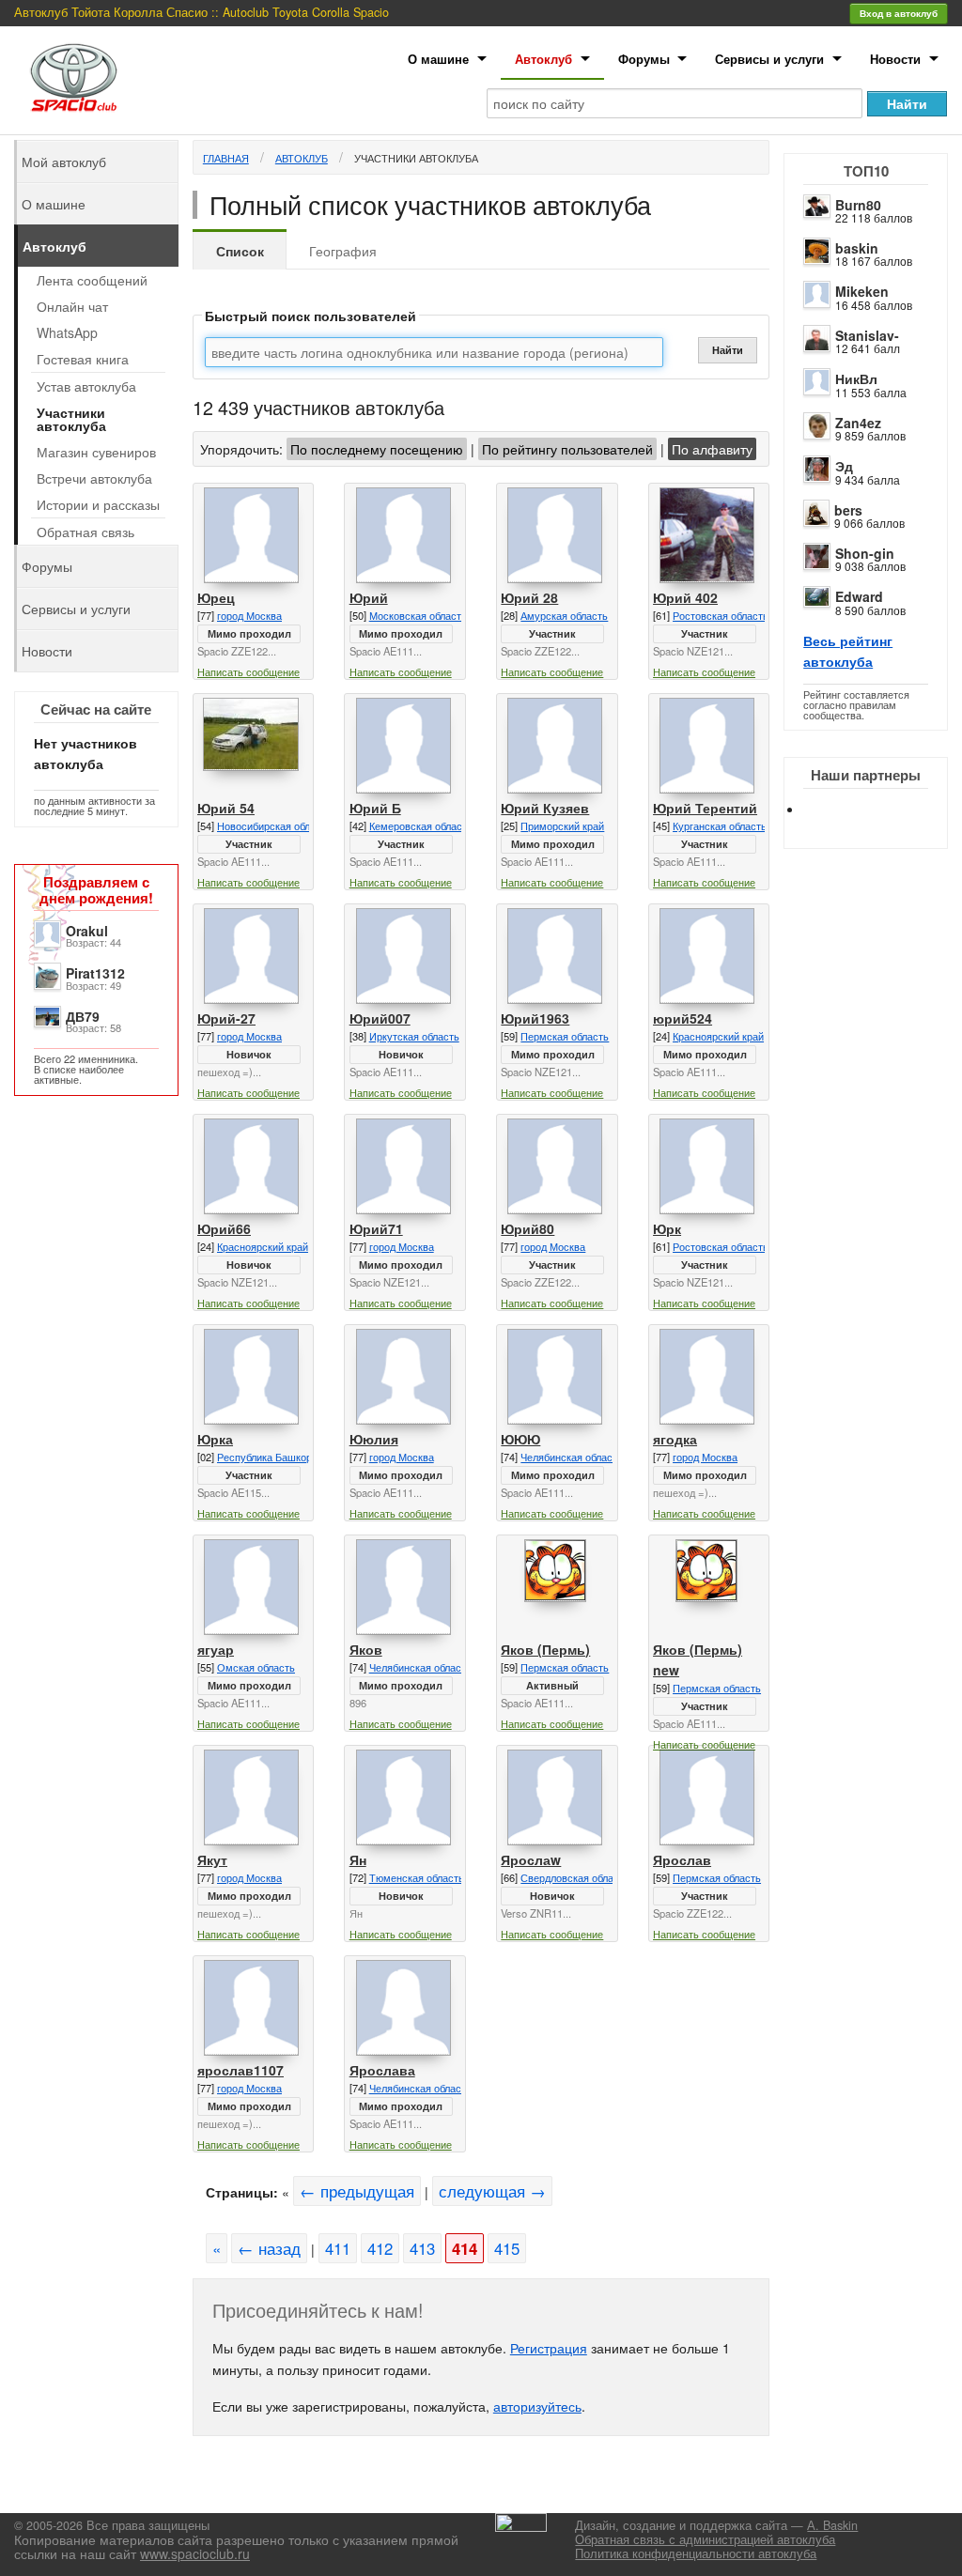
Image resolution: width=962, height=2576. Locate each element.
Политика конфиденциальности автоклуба (696, 2553)
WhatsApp (67, 332)
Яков (366, 1649)
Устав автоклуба (86, 386)
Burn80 (858, 205)
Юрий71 (376, 1228)
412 (380, 2248)
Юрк (667, 1228)
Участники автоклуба (416, 158)
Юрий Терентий (705, 808)
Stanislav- (867, 335)
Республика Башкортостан (280, 1457)
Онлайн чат (72, 306)
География (343, 251)
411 (338, 2248)
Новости (895, 59)
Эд (844, 466)
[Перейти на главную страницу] (74, 77)
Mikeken (862, 291)
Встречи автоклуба (94, 478)
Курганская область (720, 825)
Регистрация (549, 2348)
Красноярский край (718, 1036)
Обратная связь (85, 532)
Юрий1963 (535, 1018)
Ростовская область (721, 615)
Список (240, 251)
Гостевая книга (83, 359)
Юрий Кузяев (545, 808)
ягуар (216, 1649)
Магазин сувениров (96, 452)
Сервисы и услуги (769, 59)
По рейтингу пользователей (567, 449)
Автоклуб (543, 59)
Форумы (644, 59)
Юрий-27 (226, 1018)
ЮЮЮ (520, 1439)
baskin (857, 248)
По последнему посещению (377, 449)
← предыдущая (357, 2191)
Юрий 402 (685, 597)
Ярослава (382, 2070)
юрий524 (683, 1018)
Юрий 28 (529, 597)
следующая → (492, 2191)
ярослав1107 (240, 2070)
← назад (269, 2248)
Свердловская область (575, 1877)
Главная (226, 158)
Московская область (418, 615)
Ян (358, 1859)
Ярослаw (531, 1859)
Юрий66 (224, 1228)
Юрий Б (375, 808)
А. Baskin (832, 2525)
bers (848, 510)
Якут (212, 1859)
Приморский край (562, 825)
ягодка (675, 1439)
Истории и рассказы (98, 504)
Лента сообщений (92, 280)
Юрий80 (528, 1228)
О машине (438, 59)
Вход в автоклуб (899, 13)
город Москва (249, 615)
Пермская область (565, 1036)
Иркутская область (414, 1036)
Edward (859, 596)
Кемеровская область (421, 825)
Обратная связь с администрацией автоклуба (705, 2539)
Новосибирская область (274, 825)
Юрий (369, 597)
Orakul (87, 931)
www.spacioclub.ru (195, 2553)
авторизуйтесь (537, 2406)
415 (507, 2248)
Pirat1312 (95, 973)
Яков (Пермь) (545, 1649)
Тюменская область (417, 1877)
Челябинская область (572, 1457)
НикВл (856, 378)
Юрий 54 (226, 808)
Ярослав (682, 1859)
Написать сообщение (248, 671)
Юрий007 (380, 1018)
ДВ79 (83, 1016)
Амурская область (564, 615)
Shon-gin (865, 553)
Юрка (215, 1439)
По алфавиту (712, 449)
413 (422, 2248)
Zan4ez (858, 423)
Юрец (216, 597)
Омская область (256, 1667)
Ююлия (374, 1439)
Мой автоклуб (64, 162)
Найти (728, 350)
